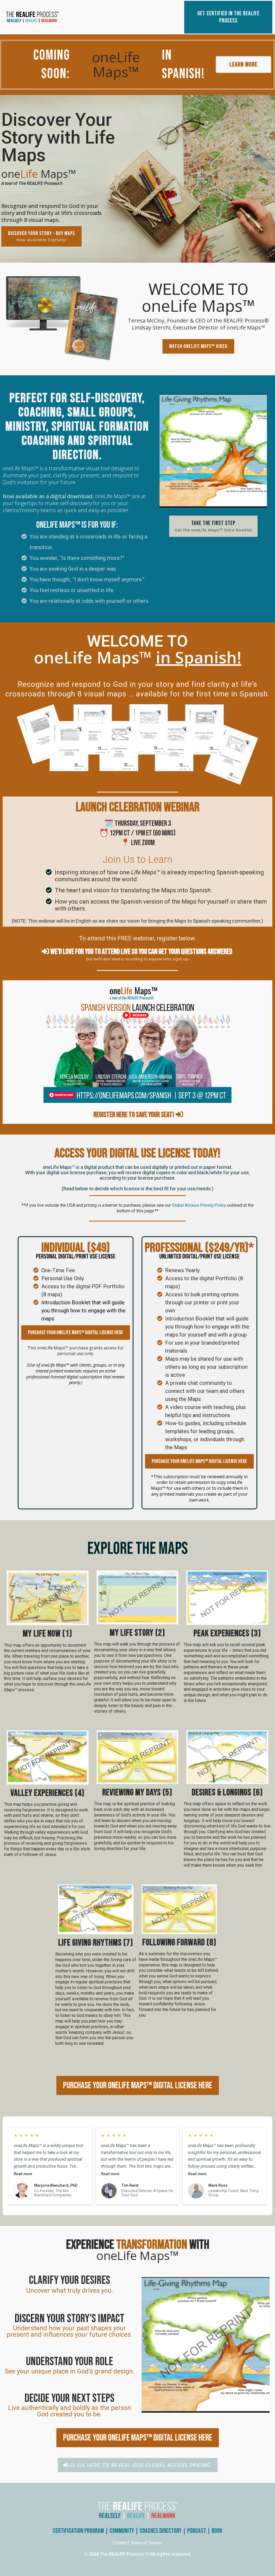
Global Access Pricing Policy (199, 1205)
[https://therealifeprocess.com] (47, 17)
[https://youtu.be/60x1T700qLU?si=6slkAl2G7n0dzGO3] (62, 319)
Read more (23, 2174)
